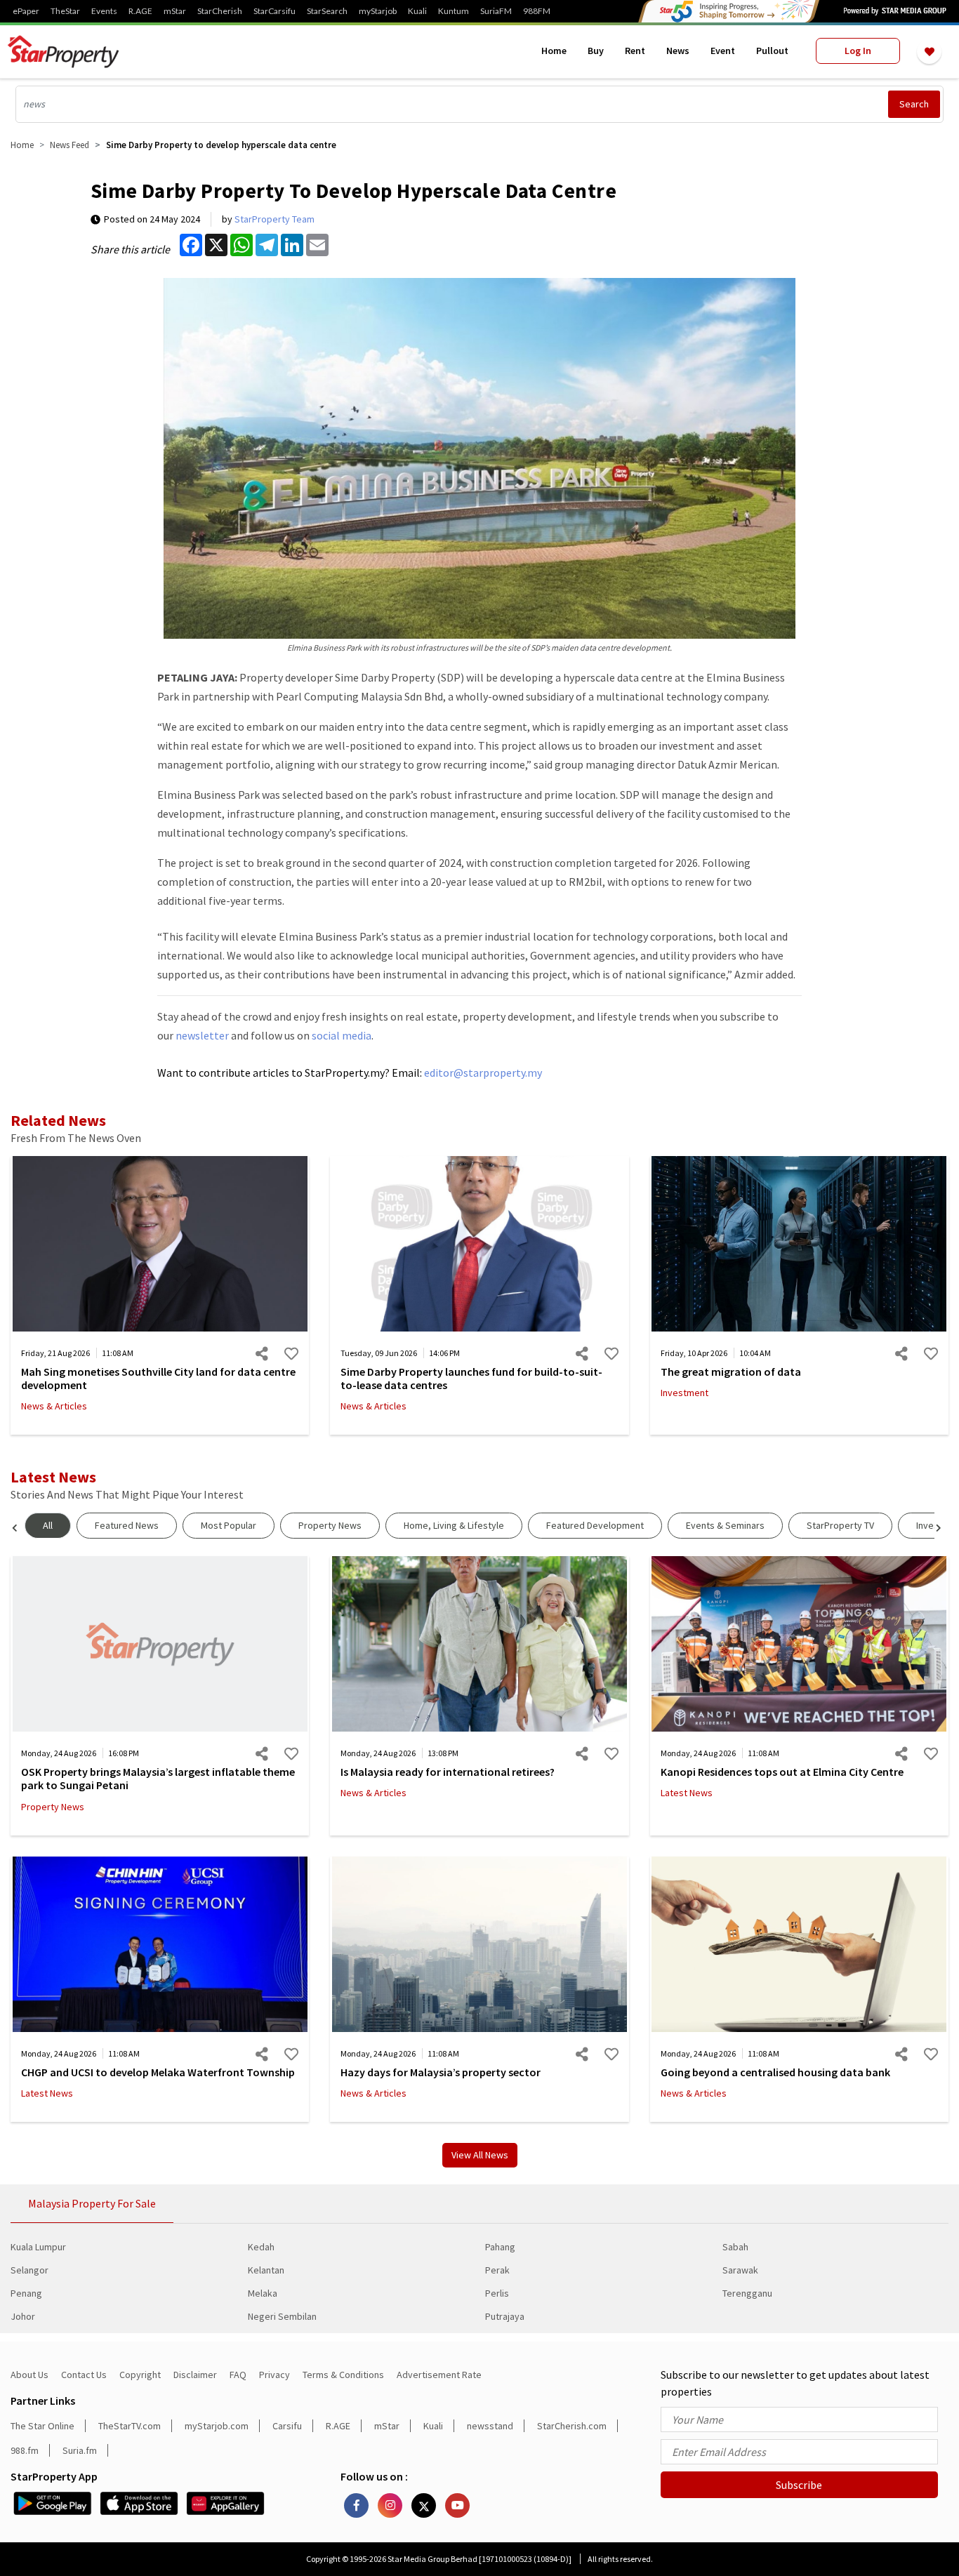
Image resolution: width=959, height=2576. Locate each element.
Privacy (275, 2375)
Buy (596, 51)
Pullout (772, 51)
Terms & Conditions (343, 2375)
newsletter (202, 1035)
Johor (23, 2316)
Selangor (29, 2270)
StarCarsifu (275, 11)
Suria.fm (80, 2450)
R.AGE (140, 11)
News (678, 51)
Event (723, 51)
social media (342, 1035)
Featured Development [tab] (595, 1525)
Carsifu (287, 2426)
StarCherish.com (572, 2426)
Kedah (261, 2247)
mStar (175, 11)
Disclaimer (195, 2375)
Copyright (140, 2375)
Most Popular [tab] (229, 1525)
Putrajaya (505, 2316)
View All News (480, 2155)
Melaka (263, 2293)
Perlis (497, 2293)
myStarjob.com (217, 2426)
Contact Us (84, 2375)
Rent (635, 51)
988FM (537, 11)
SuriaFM (496, 11)
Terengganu (747, 2293)
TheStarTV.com (130, 2426)
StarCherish (220, 11)
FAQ (238, 2375)
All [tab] (48, 1525)
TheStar (65, 11)
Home (554, 51)
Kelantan (266, 2270)
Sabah (735, 2247)
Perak (497, 2270)
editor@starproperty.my (482, 1073)
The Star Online (42, 2426)
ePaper (26, 11)
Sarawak (740, 2270)
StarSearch (327, 11)
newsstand (490, 2426)
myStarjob (378, 11)
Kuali (417, 11)
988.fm (25, 2450)
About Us (29, 2375)
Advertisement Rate (439, 2375)
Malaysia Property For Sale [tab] (92, 2203)
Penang (26, 2293)
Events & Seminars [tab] (725, 1525)
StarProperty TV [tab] (840, 1525)
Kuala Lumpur (38, 2247)
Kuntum (454, 11)
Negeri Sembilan (282, 2316)
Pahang (500, 2247)
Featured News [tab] (127, 1525)
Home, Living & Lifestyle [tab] (454, 1525)
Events (104, 11)
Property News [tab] (330, 1525)
